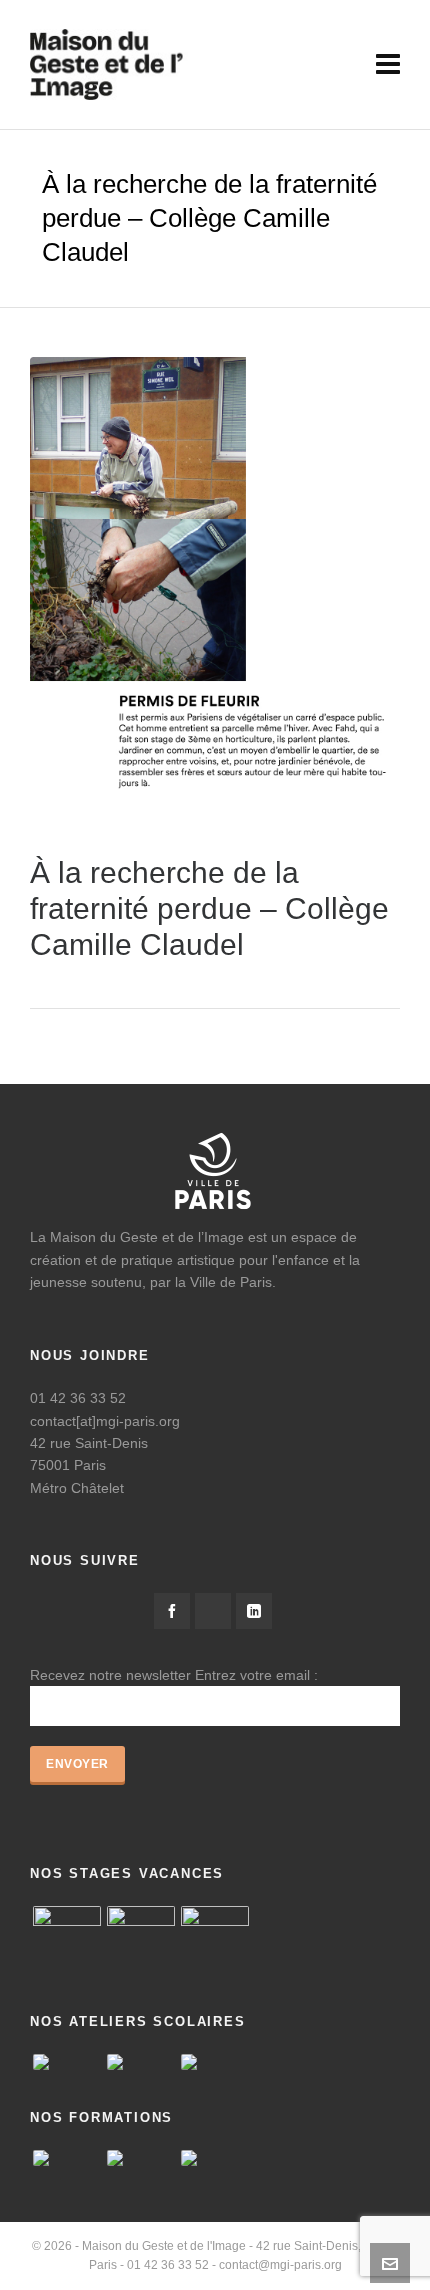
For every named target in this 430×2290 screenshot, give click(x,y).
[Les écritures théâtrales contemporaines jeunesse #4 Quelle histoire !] (215, 2158)
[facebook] (172, 1611)
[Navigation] (388, 65)
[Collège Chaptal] (215, 2062)
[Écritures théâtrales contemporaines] (67, 2158)
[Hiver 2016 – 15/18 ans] (67, 1940)
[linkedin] (254, 1611)
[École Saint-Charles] (141, 2062)
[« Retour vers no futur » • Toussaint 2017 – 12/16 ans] (141, 1940)
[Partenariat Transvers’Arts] (141, 2158)
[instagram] (213, 1611)
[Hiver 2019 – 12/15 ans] (215, 1940)
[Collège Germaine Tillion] (67, 2062)
